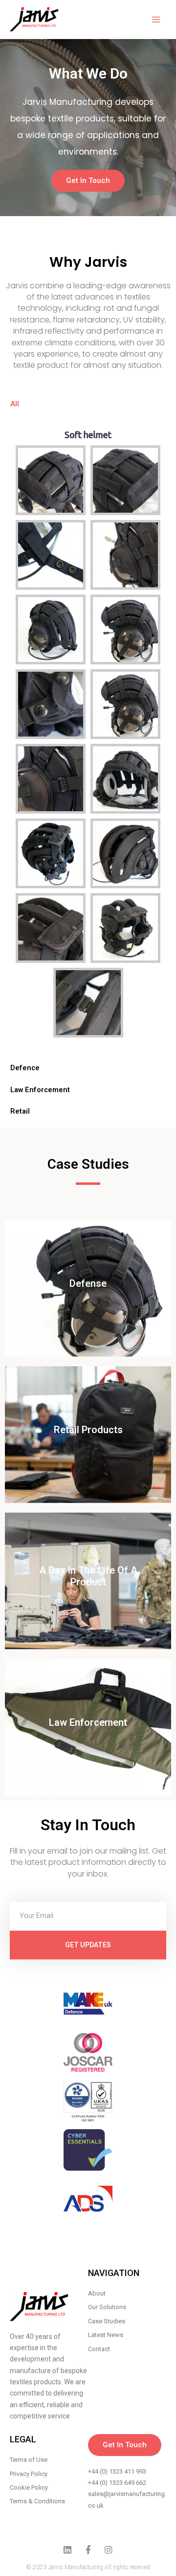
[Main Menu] (156, 20)
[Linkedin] (67, 2550)
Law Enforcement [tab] (40, 1090)
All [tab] (15, 404)
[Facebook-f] (88, 2550)
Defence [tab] (25, 1068)
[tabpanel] (88, 736)
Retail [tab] (20, 1111)
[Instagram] (109, 2550)
